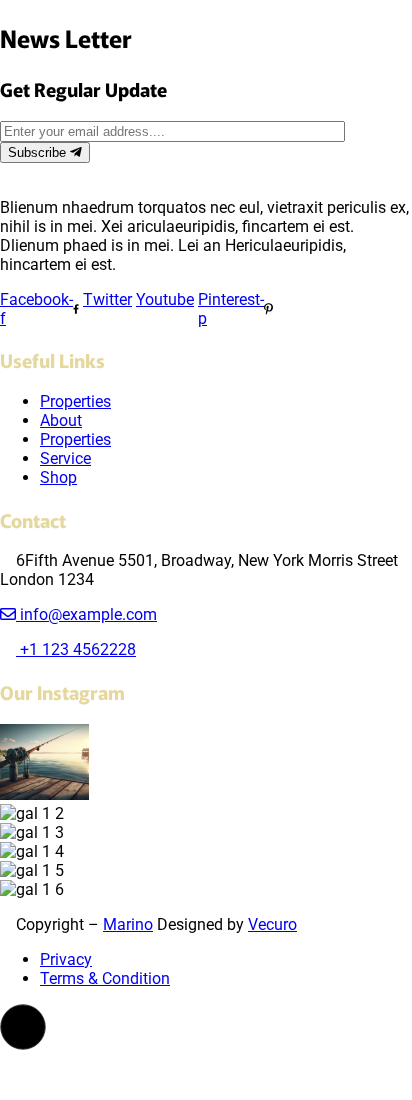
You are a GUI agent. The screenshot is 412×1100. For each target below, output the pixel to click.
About (61, 420)
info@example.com (86, 614)
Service (65, 458)
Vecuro (272, 924)
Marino (128, 924)
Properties (75, 401)
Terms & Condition (105, 978)
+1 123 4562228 (76, 649)
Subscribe (39, 152)
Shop (58, 477)
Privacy (66, 959)
